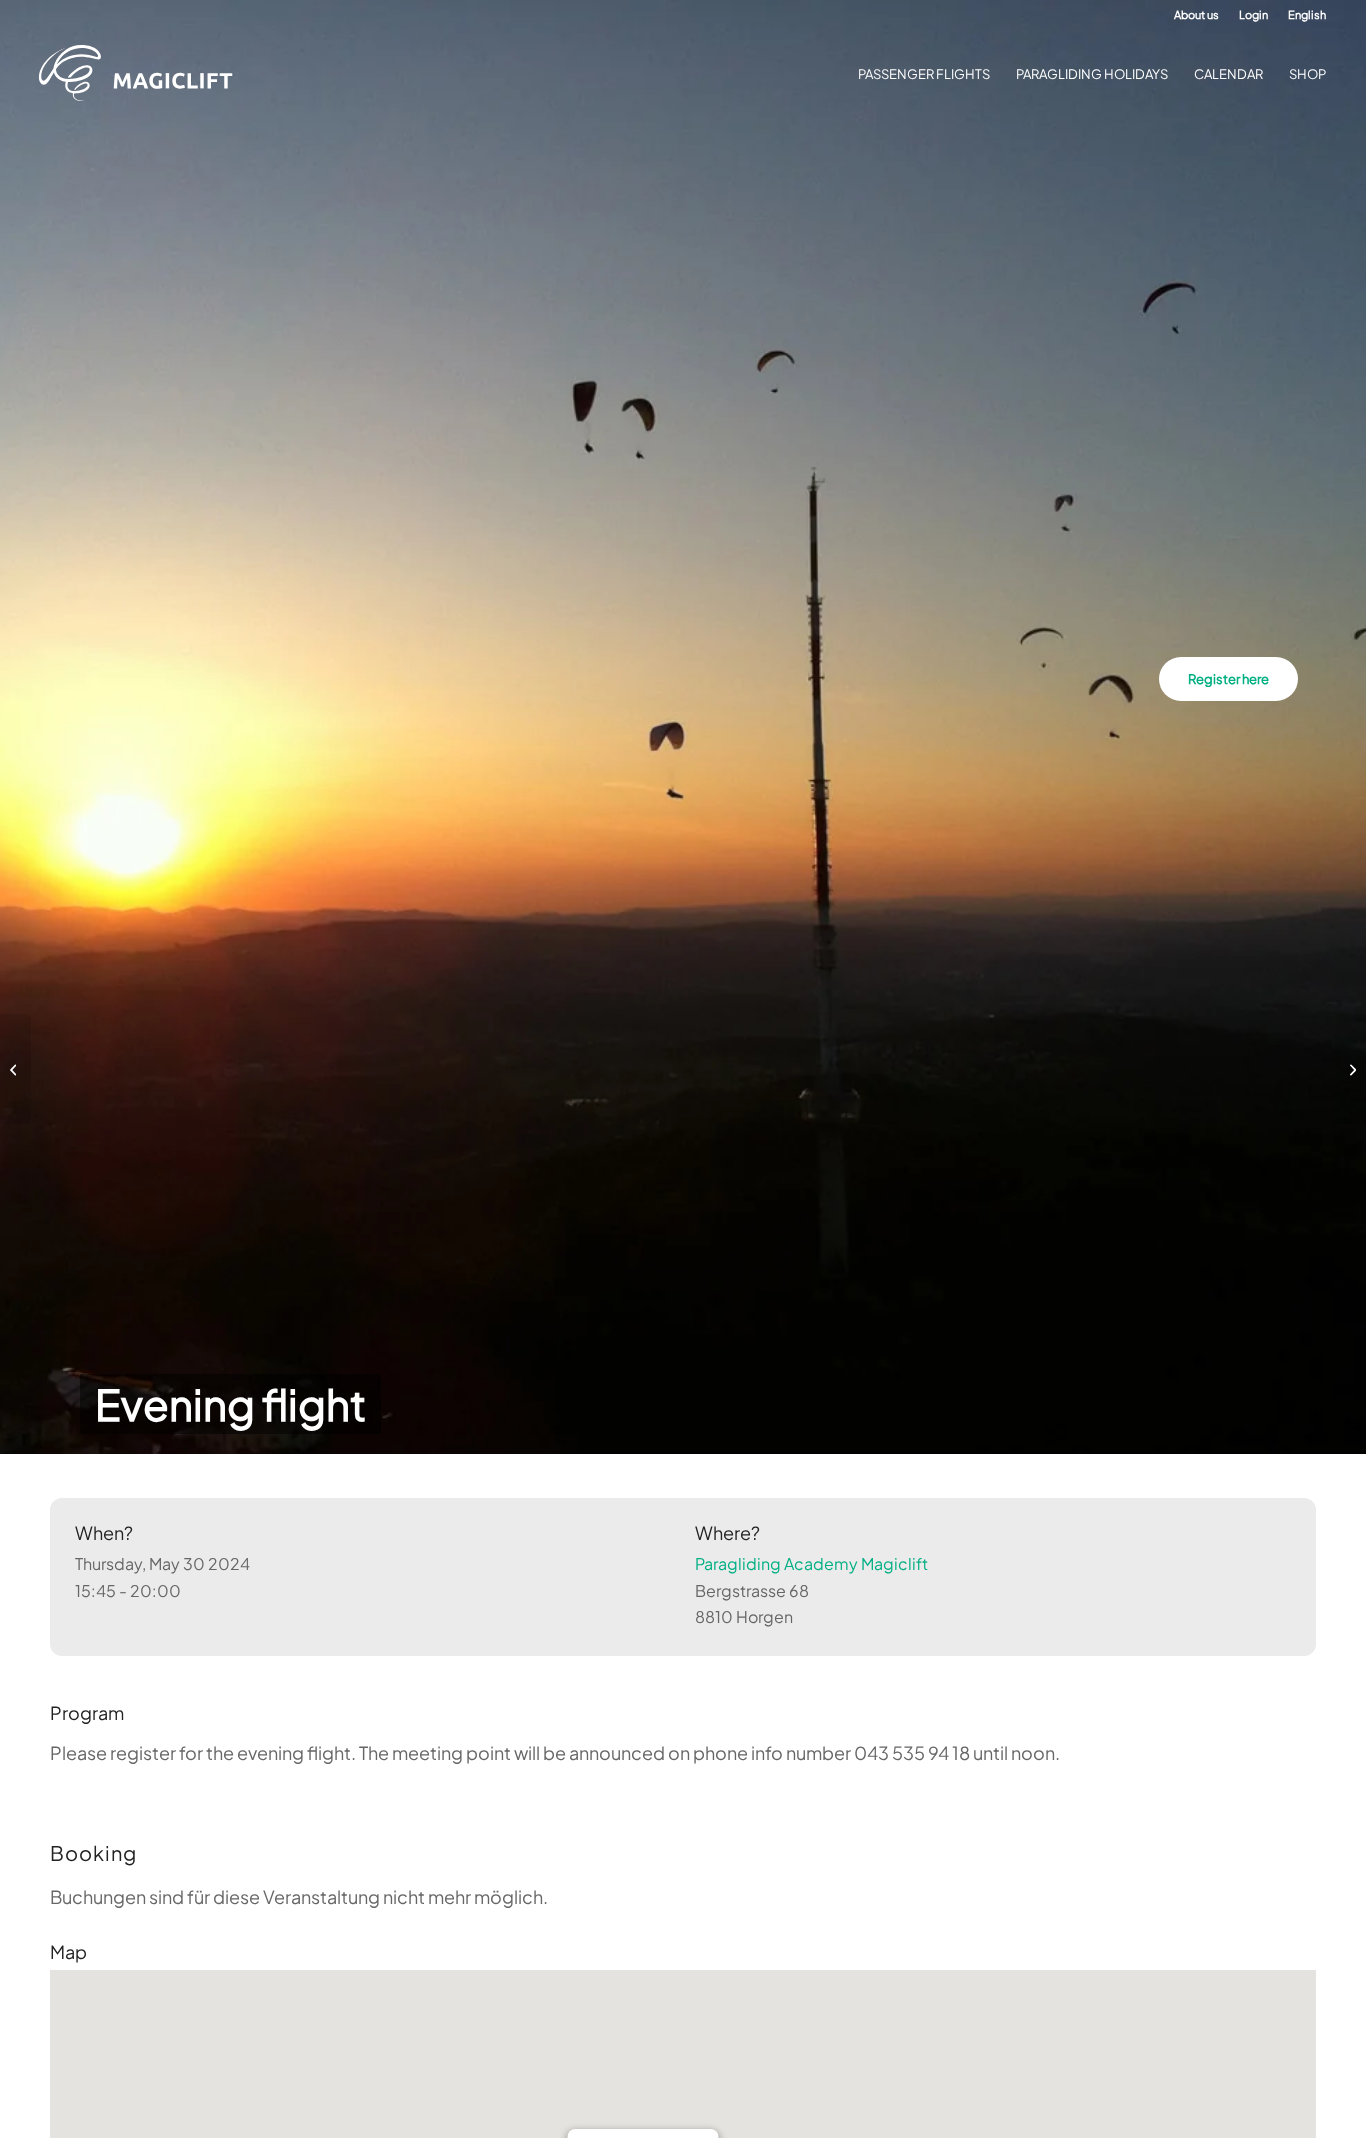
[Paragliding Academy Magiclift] (142, 74)
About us (1196, 14)
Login (1253, 14)
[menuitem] (1196, 15)
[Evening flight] (15, 1069)
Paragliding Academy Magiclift (811, 1563)
